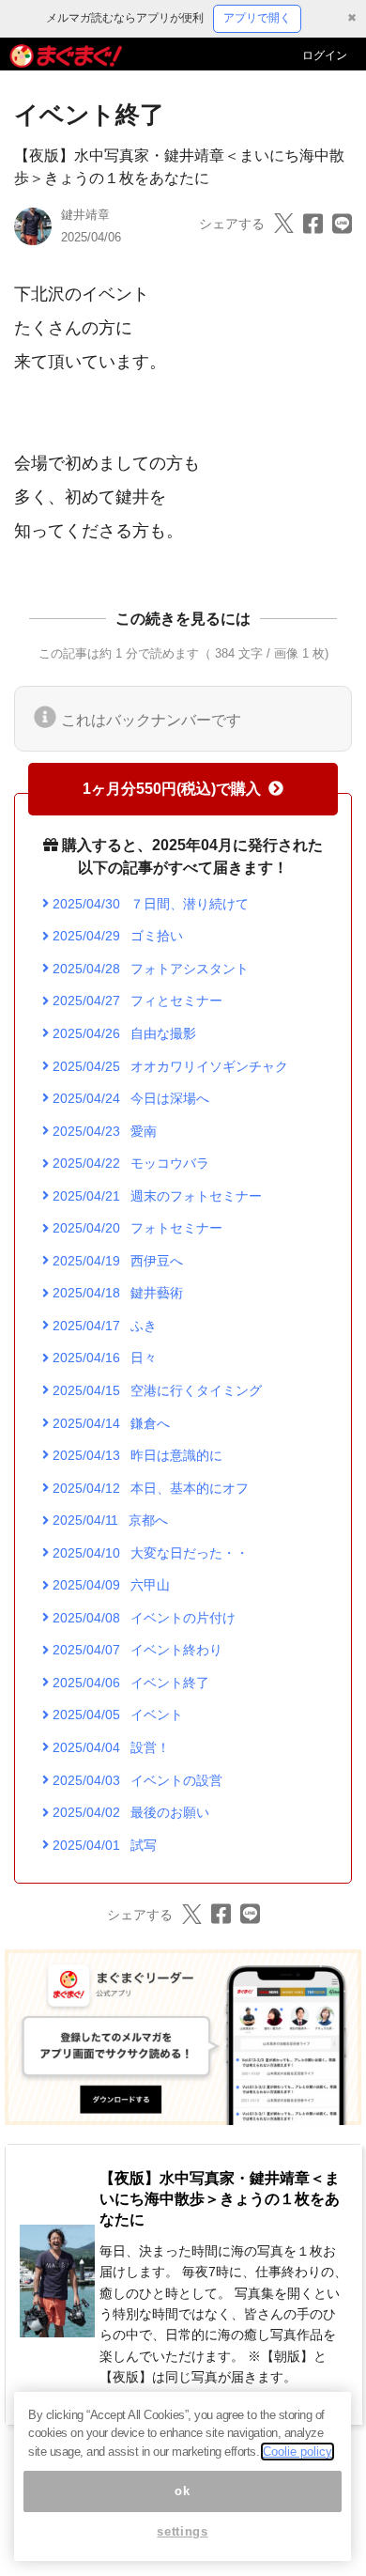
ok (182, 2491)
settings (182, 2531)
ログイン (325, 55)
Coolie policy (297, 2452)
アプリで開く (257, 18)
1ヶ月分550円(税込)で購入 (172, 789)
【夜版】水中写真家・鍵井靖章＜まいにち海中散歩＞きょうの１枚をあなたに (220, 2199)
